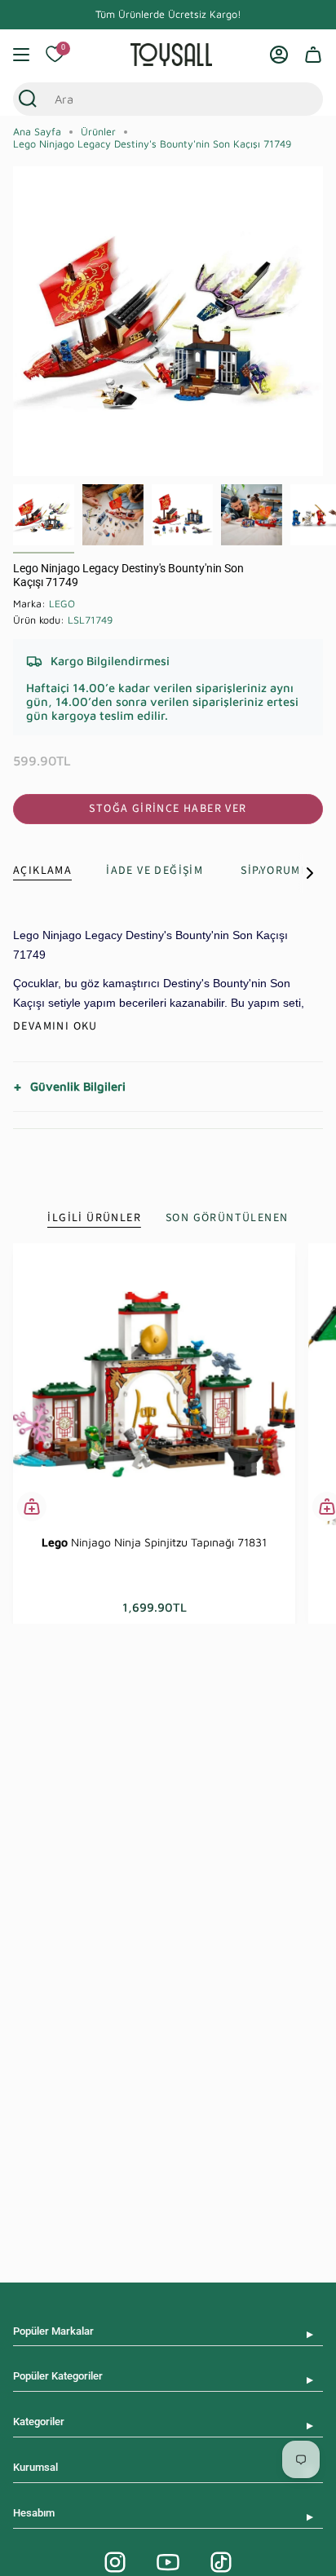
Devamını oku (55, 1026)
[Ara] (28, 99)
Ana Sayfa (37, 132)
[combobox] (153, 99)
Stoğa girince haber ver (168, 809)
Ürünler (98, 132)
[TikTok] (221, 2562)
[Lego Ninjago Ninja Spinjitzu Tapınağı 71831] (154, 1384)
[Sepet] (313, 55)
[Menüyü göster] (21, 55)
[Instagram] (115, 2562)
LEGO (62, 604)
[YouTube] (168, 2562)
